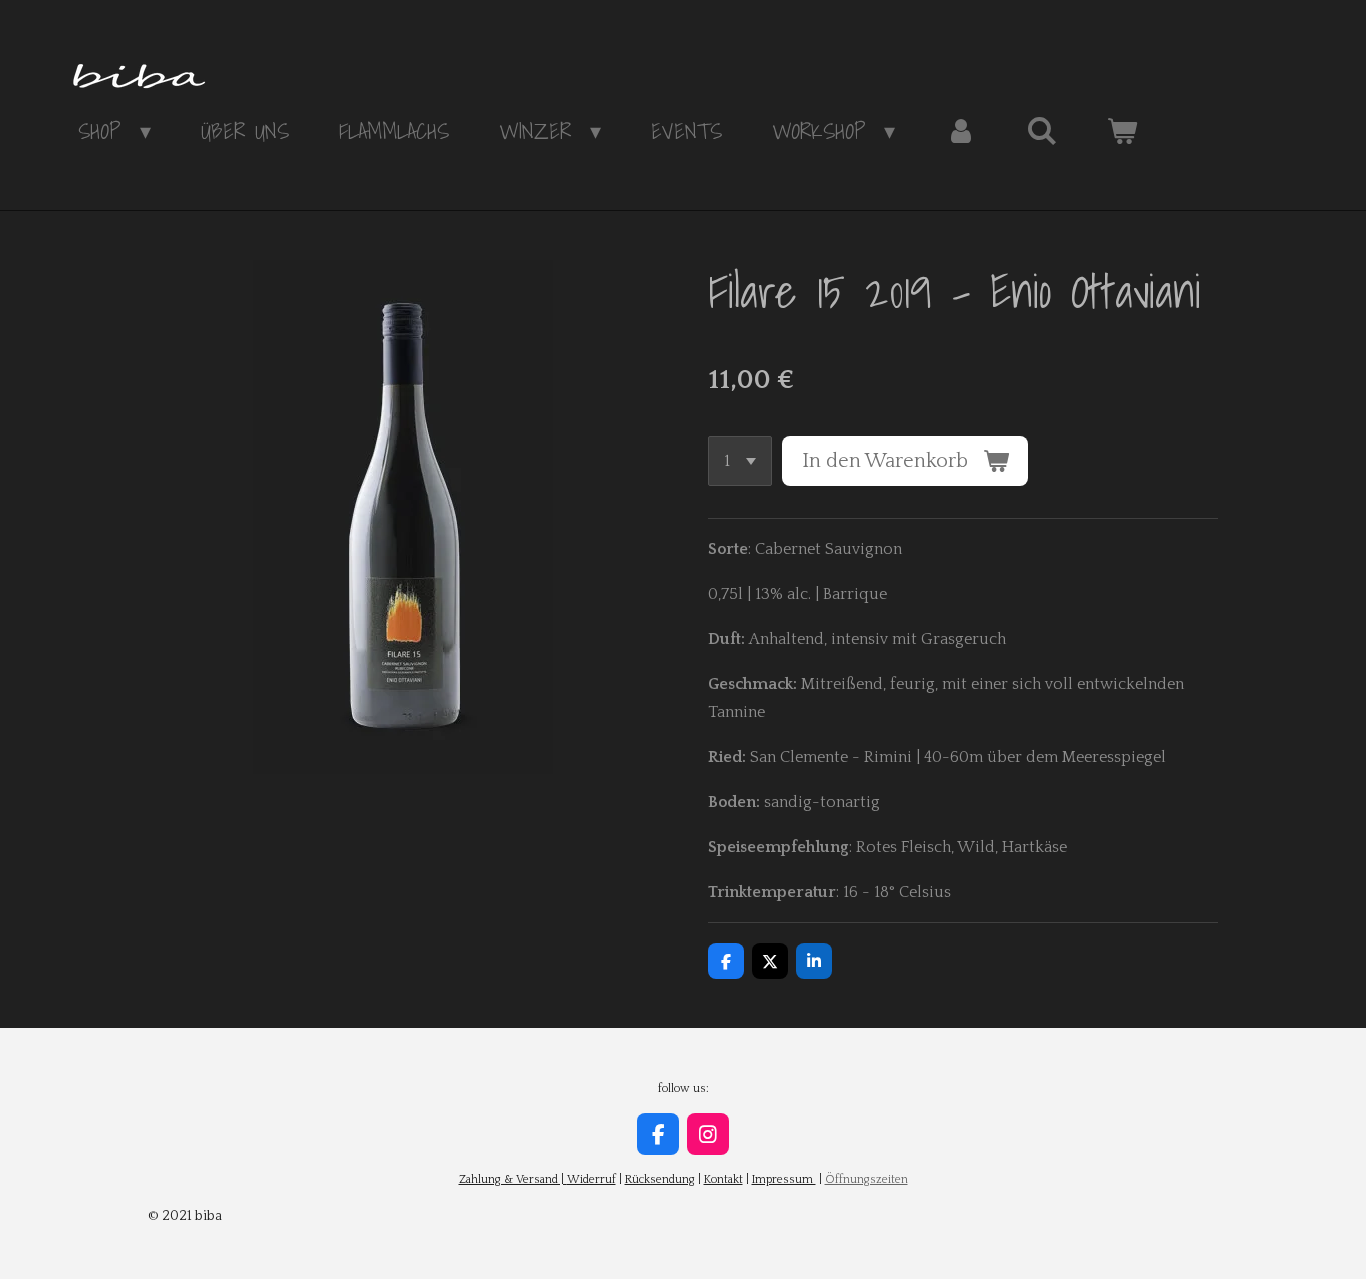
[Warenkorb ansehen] (1122, 131)
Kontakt (723, 1179)
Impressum (784, 1179)
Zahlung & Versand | (513, 1179)
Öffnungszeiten (866, 1179)
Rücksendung (660, 1179)
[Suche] (1041, 131)
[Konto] (960, 131)
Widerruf (591, 1179)
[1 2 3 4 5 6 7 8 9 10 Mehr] (740, 461)
